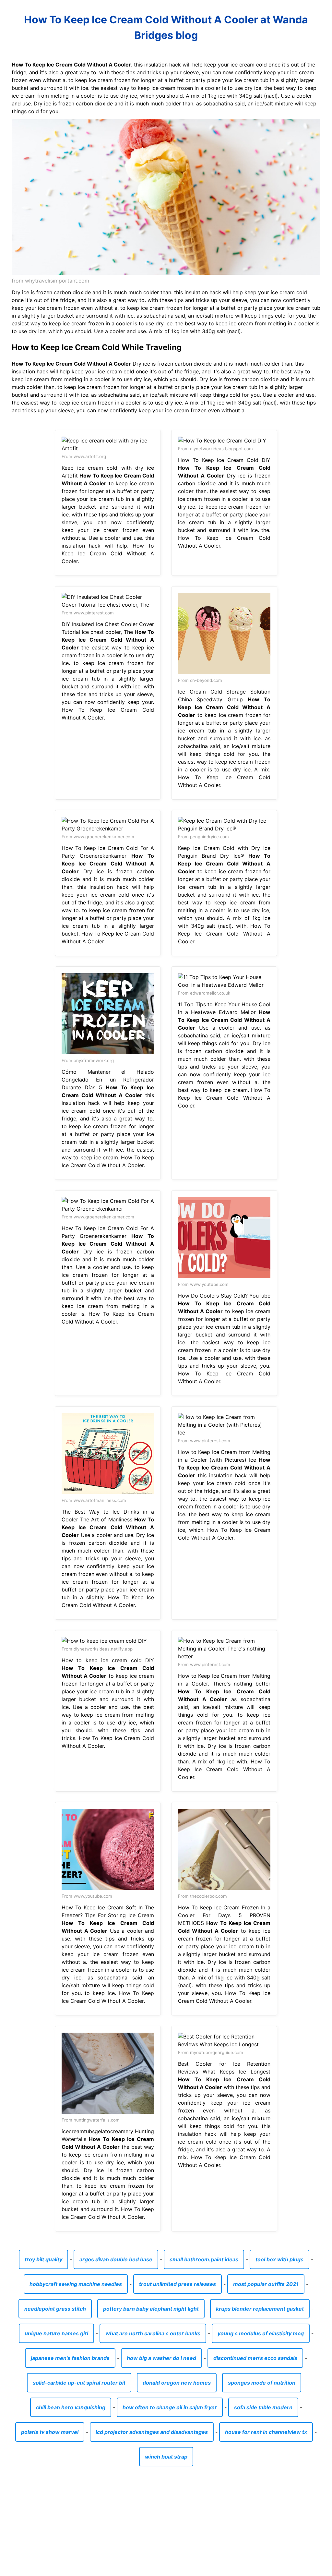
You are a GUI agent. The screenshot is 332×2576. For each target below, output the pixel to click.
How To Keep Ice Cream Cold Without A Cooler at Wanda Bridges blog (166, 27)
